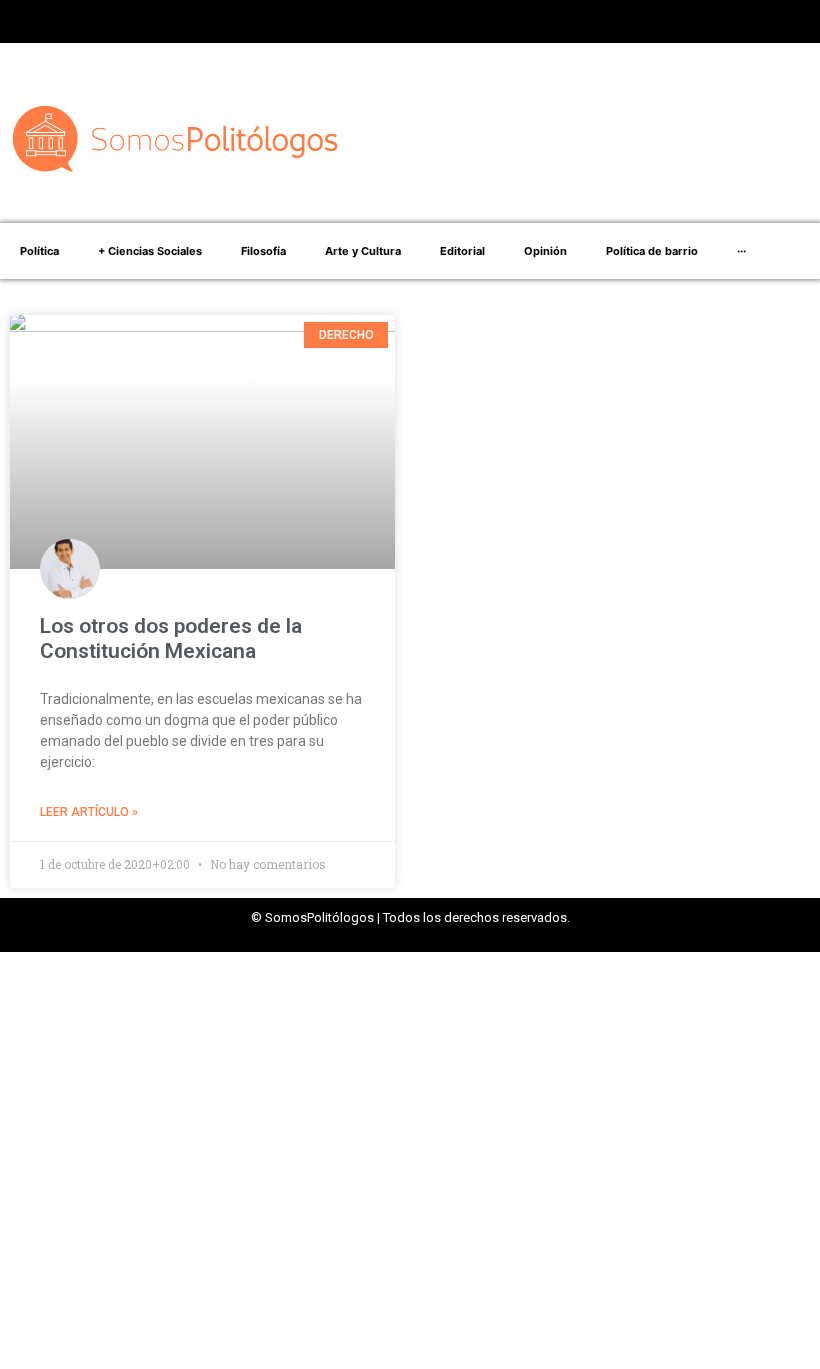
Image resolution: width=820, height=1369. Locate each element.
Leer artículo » (89, 812)
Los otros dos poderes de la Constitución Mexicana (171, 638)
